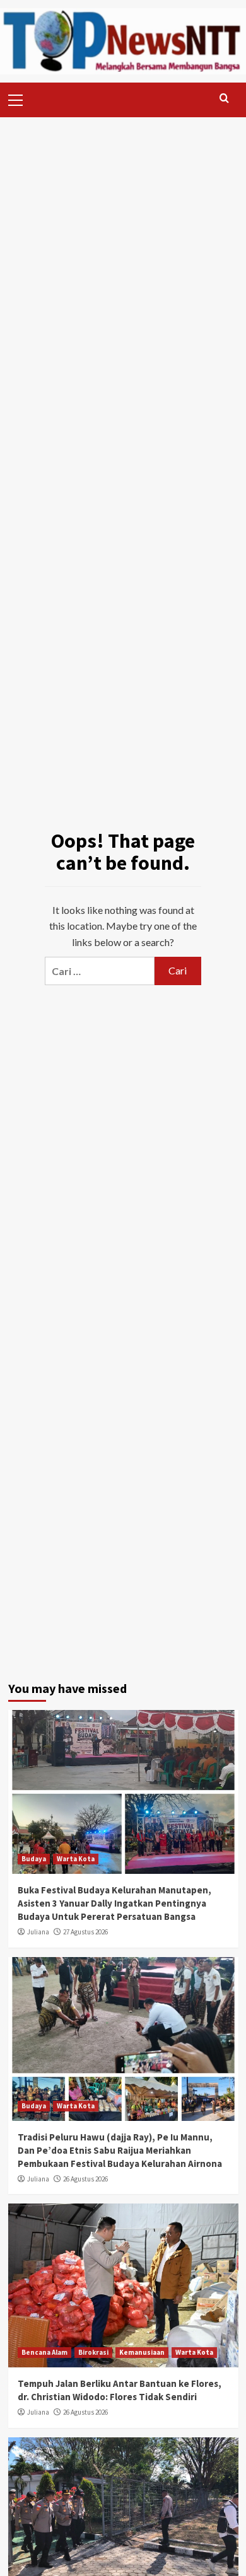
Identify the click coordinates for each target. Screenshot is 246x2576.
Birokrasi (93, 2352)
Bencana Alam (44, 2352)
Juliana (38, 1932)
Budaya (34, 1859)
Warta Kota (76, 1859)
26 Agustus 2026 (85, 2179)
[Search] (224, 99)
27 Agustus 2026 (85, 1932)
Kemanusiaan (142, 2352)
